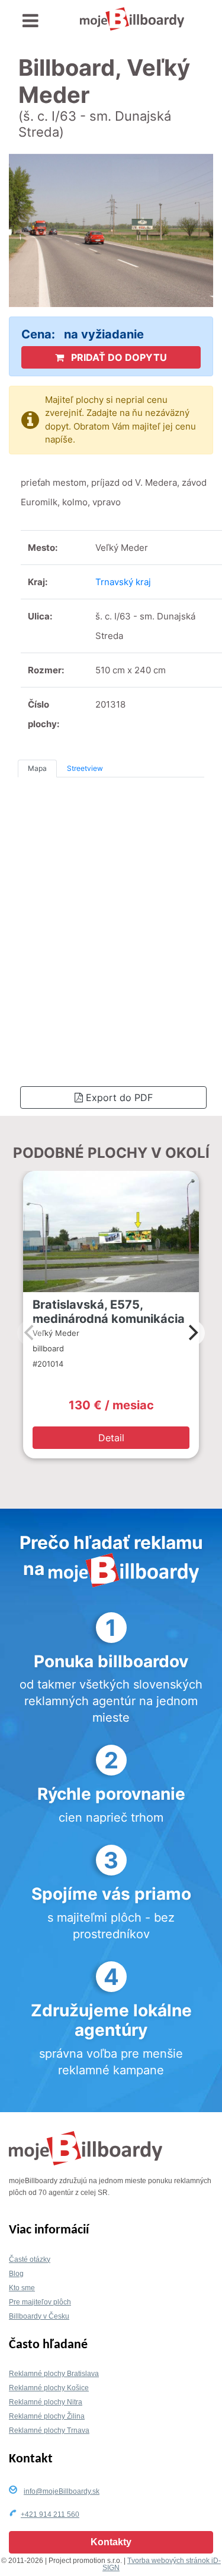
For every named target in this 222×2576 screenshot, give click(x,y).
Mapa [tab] (37, 768)
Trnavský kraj (123, 582)
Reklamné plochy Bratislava (54, 2374)
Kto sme (22, 2288)
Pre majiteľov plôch (40, 2302)
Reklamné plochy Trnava (49, 2430)
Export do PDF (118, 1097)
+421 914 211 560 (50, 2514)
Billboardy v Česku (39, 2316)
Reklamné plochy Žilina (47, 2416)
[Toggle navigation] (30, 21)
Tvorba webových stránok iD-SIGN (162, 2564)
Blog (16, 2274)
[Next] (192, 1333)
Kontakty (111, 2542)
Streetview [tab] (85, 768)
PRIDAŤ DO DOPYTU (118, 357)
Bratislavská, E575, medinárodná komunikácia (109, 1312)
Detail (111, 1438)
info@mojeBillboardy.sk (62, 2491)
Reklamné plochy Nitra (46, 2402)
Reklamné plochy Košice (49, 2388)
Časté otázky (30, 2259)
